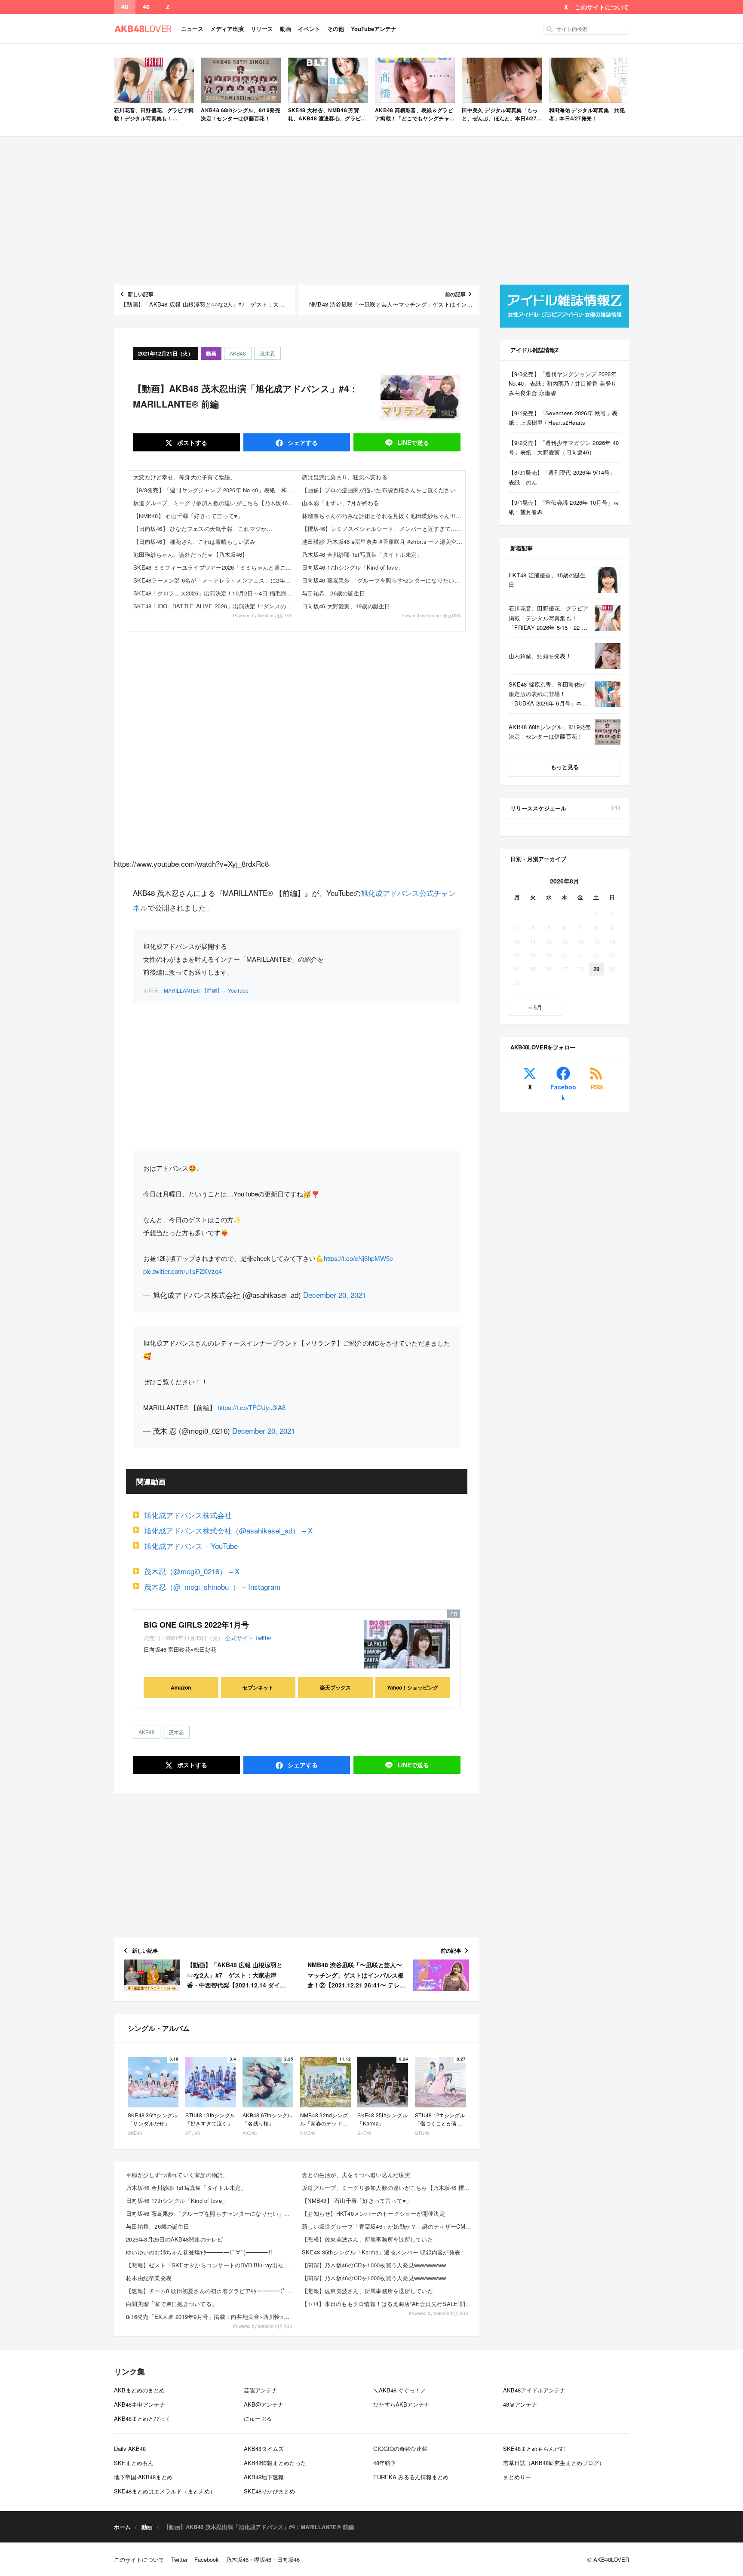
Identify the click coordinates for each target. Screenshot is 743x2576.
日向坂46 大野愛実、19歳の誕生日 (346, 606)
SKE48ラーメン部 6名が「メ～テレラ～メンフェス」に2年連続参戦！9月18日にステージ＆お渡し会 (215, 580)
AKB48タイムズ (264, 2449)
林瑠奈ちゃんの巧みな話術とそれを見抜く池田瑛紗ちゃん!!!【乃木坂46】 (384, 516)
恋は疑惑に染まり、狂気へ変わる (345, 477)
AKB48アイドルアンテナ (534, 2390)
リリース (262, 29)
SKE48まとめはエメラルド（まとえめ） (165, 2491)
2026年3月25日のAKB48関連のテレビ (175, 2239)
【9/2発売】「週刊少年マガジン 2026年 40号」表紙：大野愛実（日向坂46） (564, 447)
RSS (597, 1087)
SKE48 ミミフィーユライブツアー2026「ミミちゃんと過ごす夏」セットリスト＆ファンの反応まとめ (215, 567)
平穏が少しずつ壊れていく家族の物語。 (177, 2175)
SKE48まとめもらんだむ (534, 2449)
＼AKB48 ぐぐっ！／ (400, 2390)
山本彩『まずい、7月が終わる (341, 503)
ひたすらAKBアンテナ (401, 2404)
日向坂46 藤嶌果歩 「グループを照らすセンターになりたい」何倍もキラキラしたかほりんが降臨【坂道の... (211, 2213)
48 (125, 7)
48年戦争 (385, 2463)
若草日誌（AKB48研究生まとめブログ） (554, 2463)
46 (146, 7)
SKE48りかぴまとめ (269, 2491)
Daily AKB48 (130, 2449)
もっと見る (565, 767)
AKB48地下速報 (264, 2477)
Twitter (263, 1638)
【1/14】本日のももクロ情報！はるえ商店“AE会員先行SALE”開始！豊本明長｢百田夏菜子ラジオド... (387, 2304)
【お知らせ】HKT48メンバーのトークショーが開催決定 (373, 2213)
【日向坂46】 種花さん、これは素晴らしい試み (194, 541)
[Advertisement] (371, 211)
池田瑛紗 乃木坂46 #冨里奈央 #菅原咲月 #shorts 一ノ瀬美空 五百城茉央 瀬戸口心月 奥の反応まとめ (384, 541)
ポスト (191, 442)
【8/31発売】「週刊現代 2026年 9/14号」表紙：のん (562, 477)
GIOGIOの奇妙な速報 (400, 2449)
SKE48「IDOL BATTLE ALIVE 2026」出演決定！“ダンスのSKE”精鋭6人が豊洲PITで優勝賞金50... (215, 606)
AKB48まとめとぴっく (142, 2418)
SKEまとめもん (134, 2463)
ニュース (192, 29)
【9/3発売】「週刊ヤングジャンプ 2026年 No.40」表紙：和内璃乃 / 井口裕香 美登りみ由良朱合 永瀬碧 (215, 490)
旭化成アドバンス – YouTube (191, 1546)
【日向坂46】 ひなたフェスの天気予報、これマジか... (203, 529)
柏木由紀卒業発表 (149, 2278)
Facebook (563, 1092)
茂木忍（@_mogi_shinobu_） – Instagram (212, 1587)
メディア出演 (227, 29)
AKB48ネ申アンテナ (140, 2404)
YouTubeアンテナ (374, 29)
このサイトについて (602, 7)
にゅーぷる (258, 2418)
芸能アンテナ (261, 2390)
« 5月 (536, 1007)
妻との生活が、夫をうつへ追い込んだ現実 (356, 2175)
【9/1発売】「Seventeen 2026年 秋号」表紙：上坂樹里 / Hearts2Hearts (563, 418)
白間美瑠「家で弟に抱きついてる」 (172, 2304)
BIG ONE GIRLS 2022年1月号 (196, 1625)
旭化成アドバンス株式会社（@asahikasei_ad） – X (228, 1530)
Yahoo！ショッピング (413, 1687)
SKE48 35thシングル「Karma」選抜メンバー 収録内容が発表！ (384, 2252)
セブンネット (258, 1687)
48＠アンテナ (520, 2404)
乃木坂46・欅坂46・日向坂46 (263, 2559)
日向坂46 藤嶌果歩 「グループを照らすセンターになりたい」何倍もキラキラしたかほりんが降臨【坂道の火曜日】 (384, 580)
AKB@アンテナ (264, 2404)
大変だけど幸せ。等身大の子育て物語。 (185, 477)
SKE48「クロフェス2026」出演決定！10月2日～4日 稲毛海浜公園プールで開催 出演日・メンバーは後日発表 (215, 593)
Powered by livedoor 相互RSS (263, 616)
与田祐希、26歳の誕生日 (333, 593)
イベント (309, 29)
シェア (302, 442)
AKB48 (238, 353)
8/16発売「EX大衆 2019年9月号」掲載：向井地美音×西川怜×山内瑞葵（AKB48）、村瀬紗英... (211, 2317)
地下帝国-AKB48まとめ (143, 2477)
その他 (336, 29)
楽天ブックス (335, 1687)
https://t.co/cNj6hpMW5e (358, 1258)
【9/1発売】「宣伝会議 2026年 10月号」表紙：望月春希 (564, 507)
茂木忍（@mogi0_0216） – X (192, 1571)
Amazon (181, 1687)
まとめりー (517, 2477)
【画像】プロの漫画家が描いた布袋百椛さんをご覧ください (379, 490)
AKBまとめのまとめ (139, 2390)
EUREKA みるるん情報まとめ (411, 2477)
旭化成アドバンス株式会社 (188, 1515)
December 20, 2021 (335, 1295)
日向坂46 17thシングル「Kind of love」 (353, 567)
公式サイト (239, 1638)
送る (413, 442)
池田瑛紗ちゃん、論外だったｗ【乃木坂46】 (190, 554)
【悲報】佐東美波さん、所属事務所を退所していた (367, 2239)
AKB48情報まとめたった (275, 2463)
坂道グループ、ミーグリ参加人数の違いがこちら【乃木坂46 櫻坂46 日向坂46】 (215, 503)
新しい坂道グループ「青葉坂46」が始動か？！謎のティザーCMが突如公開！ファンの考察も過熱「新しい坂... (387, 2226)
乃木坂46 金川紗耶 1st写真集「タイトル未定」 (362, 554)
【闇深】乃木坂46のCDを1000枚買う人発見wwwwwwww (374, 2265)
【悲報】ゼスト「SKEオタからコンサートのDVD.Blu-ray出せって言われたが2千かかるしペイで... (211, 2265)
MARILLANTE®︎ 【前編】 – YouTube (206, 990)
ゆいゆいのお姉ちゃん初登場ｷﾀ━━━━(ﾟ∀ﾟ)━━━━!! (199, 2252)
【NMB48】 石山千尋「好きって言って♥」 (188, 516)
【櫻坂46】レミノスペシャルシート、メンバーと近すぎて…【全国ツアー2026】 (384, 529)
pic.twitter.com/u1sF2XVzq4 (183, 1271)
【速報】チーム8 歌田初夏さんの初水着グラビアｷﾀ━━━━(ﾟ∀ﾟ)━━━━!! (211, 2291)
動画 (286, 29)
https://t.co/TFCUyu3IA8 (252, 1407)
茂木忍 (267, 353)
